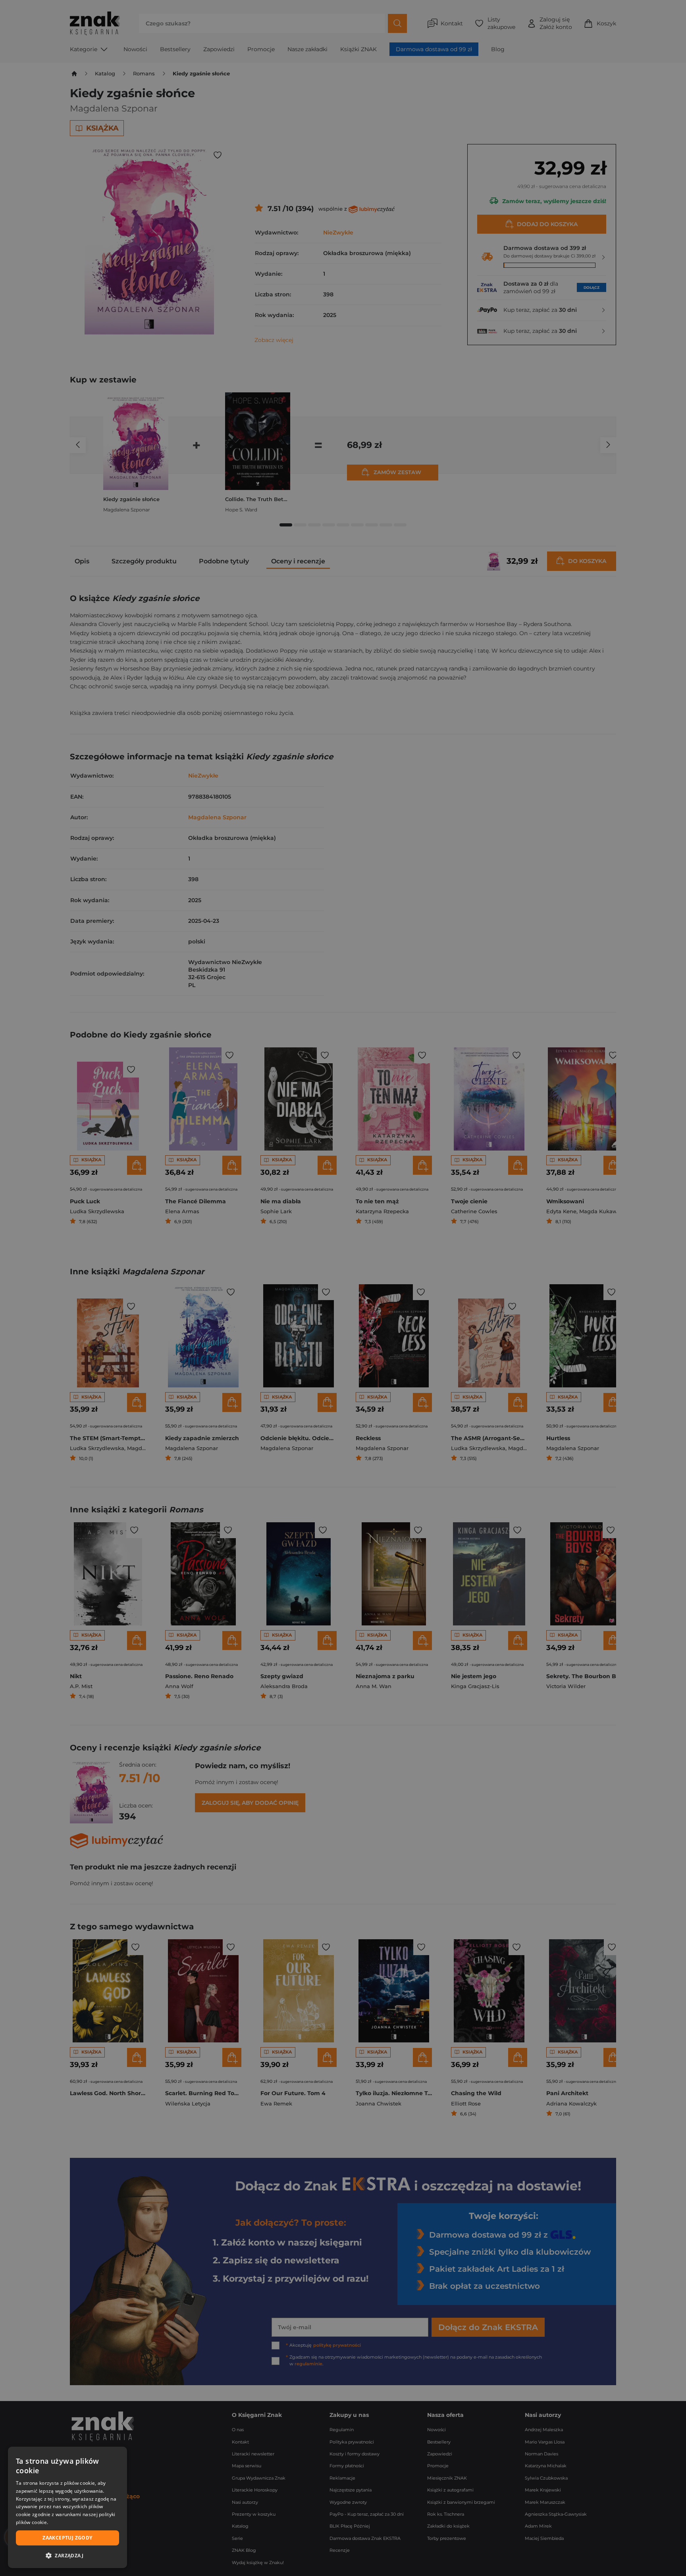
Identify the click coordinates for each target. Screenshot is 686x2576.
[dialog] (67, 2507)
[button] (67, 2555)
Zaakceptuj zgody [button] (67, 2538)
